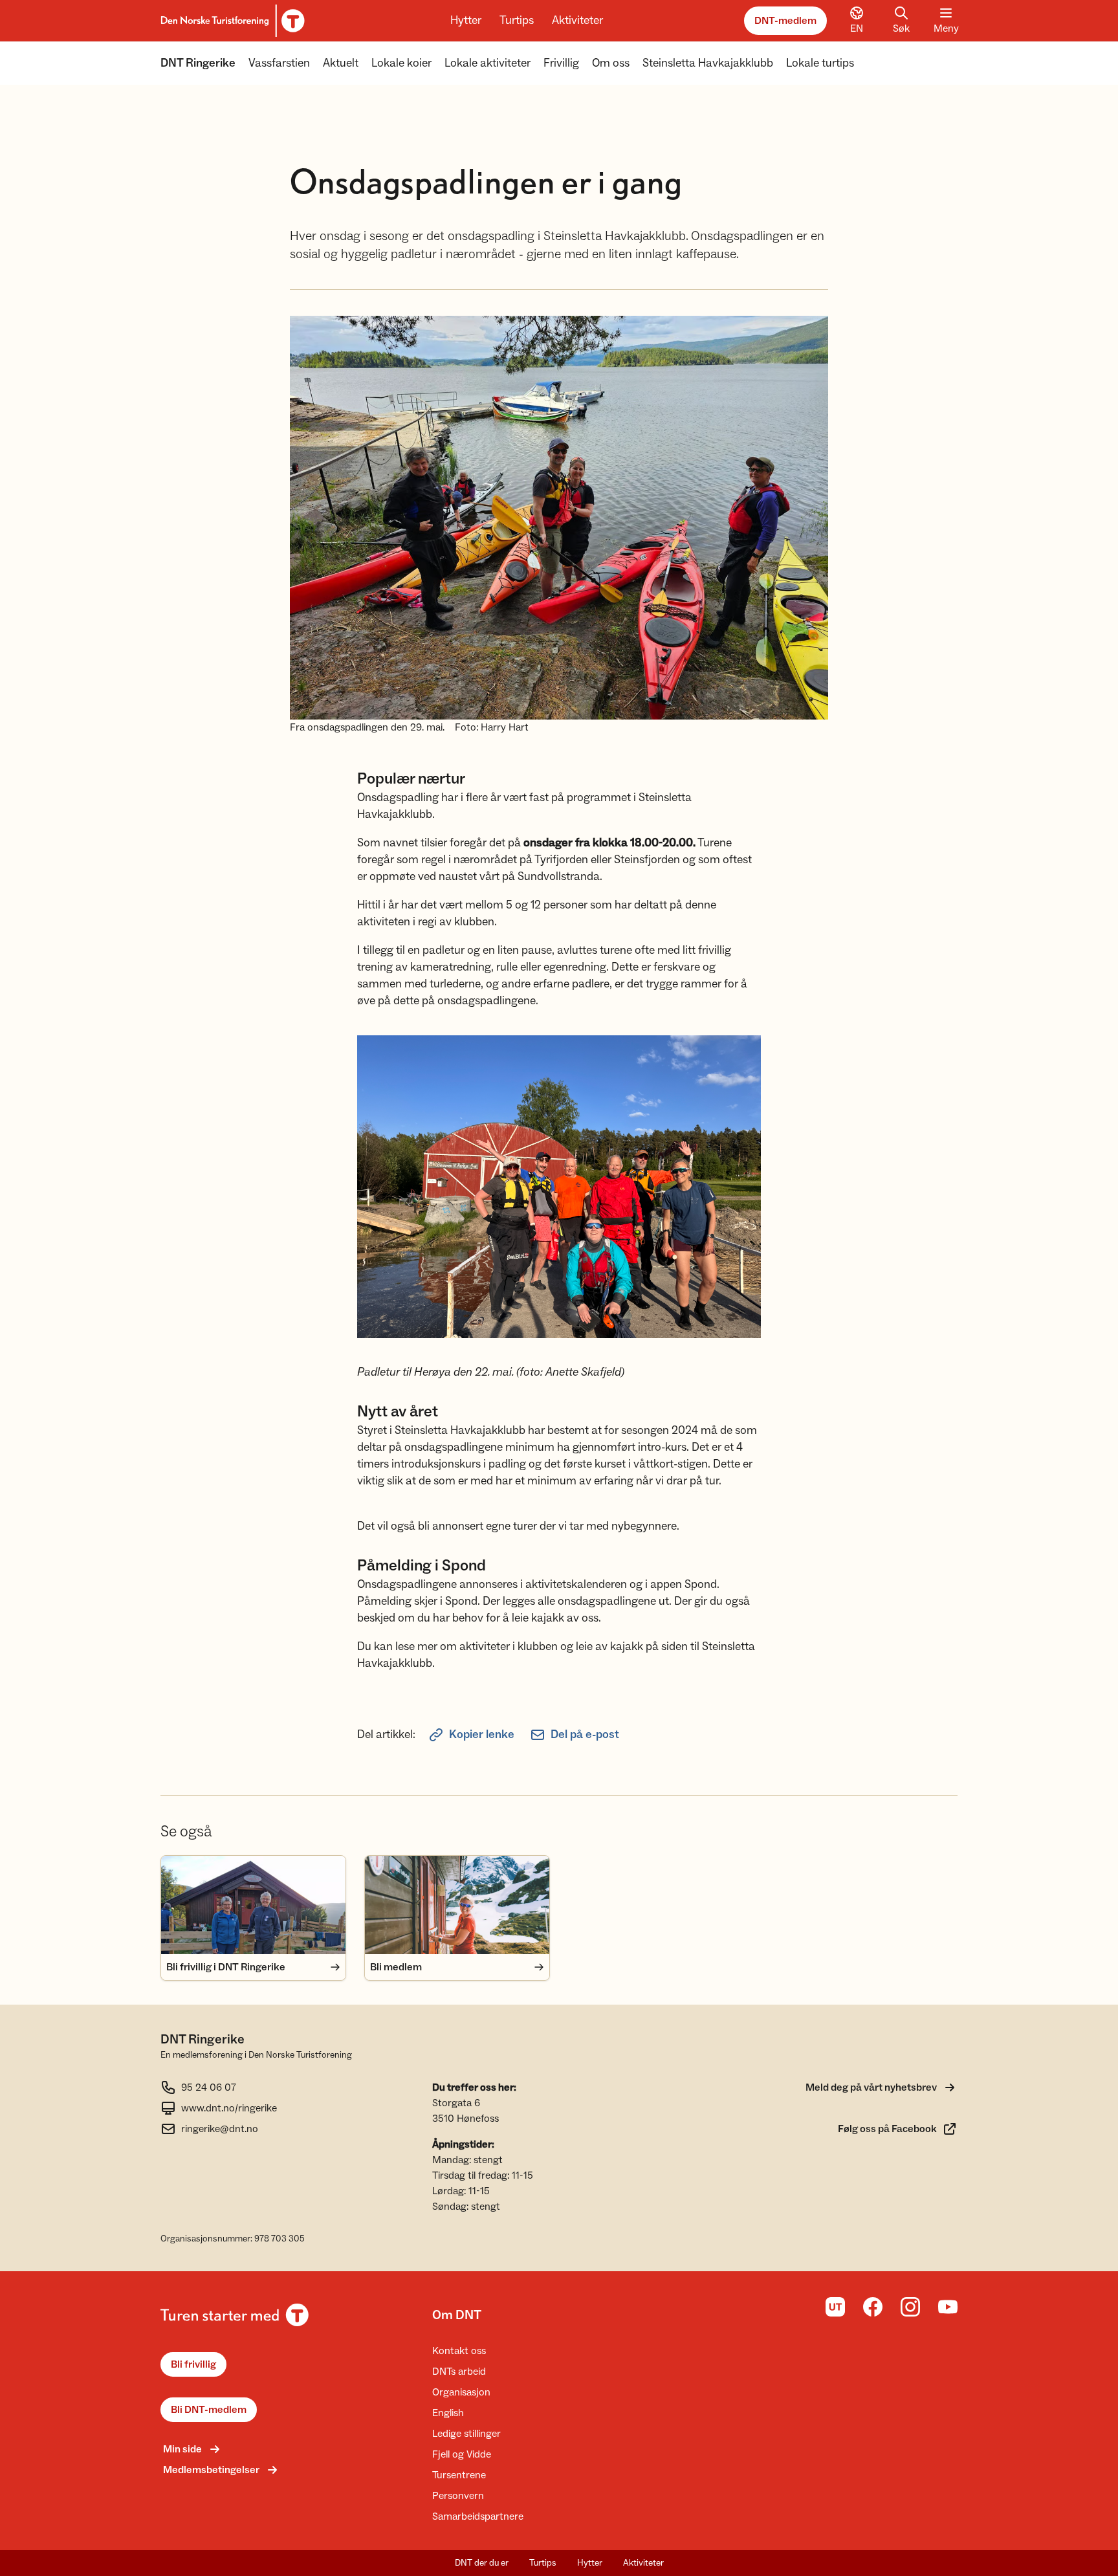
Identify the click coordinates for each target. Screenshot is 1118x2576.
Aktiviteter (577, 20)
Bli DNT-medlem (209, 2410)
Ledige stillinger (466, 2434)
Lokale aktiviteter (488, 63)
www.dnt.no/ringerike (229, 2108)
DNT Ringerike (198, 63)
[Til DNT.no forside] (231, 21)
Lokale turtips (820, 63)
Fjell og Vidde (462, 2454)
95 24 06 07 (209, 2087)
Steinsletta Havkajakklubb (708, 63)
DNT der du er (482, 2563)
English (448, 2413)
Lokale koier (401, 63)
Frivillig (561, 63)
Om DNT (457, 2315)
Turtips (517, 20)
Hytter (466, 20)
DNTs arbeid (459, 2372)
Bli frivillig (193, 2364)
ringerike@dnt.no (220, 2129)
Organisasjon (461, 2392)
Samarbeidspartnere (478, 2516)
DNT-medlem (785, 21)
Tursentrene (459, 2475)
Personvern (458, 2496)
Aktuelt (341, 63)
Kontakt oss (459, 2351)
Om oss (611, 63)
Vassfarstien (279, 63)
